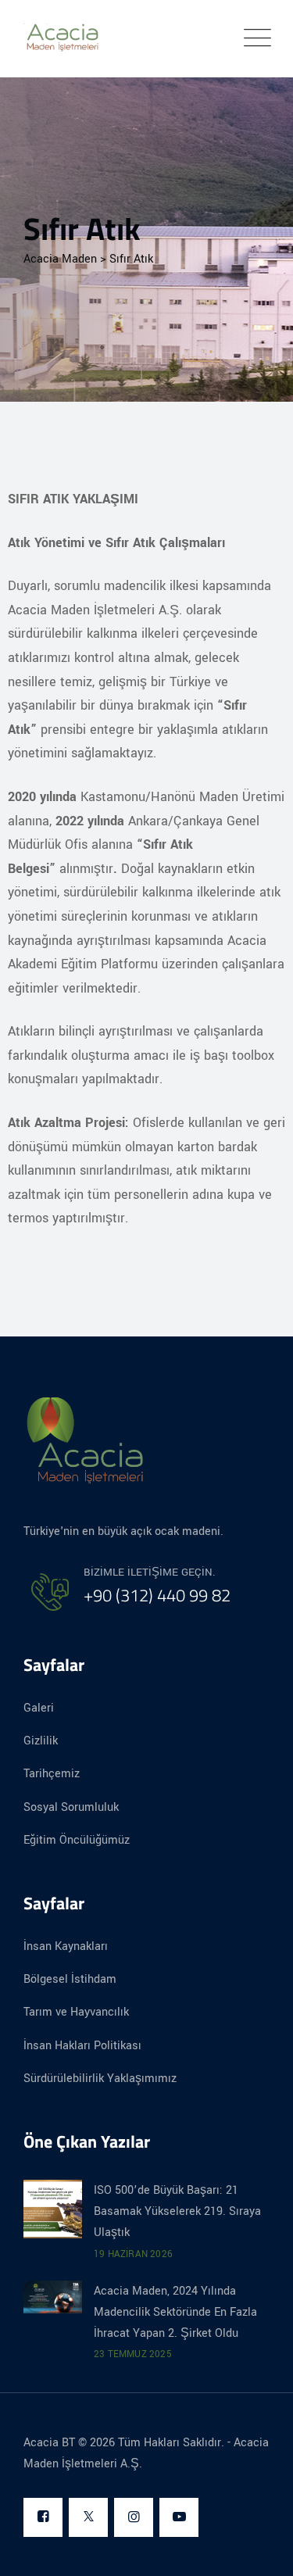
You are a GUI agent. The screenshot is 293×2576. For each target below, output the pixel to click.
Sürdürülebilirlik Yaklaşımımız (100, 2079)
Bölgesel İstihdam (70, 1979)
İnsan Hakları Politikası (82, 2046)
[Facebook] (43, 2518)
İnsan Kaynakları (66, 1946)
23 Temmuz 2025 (133, 2354)
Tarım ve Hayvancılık (76, 2012)
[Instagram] (134, 2518)
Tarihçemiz (52, 1774)
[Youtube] (179, 2518)
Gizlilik (41, 1741)
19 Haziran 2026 (133, 2254)
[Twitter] (88, 2518)
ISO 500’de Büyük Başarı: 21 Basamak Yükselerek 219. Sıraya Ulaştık (177, 2211)
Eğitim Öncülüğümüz (77, 1840)
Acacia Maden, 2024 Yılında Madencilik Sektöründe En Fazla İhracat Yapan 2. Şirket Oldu (175, 2312)
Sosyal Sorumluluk (71, 1807)
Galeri (39, 1708)
